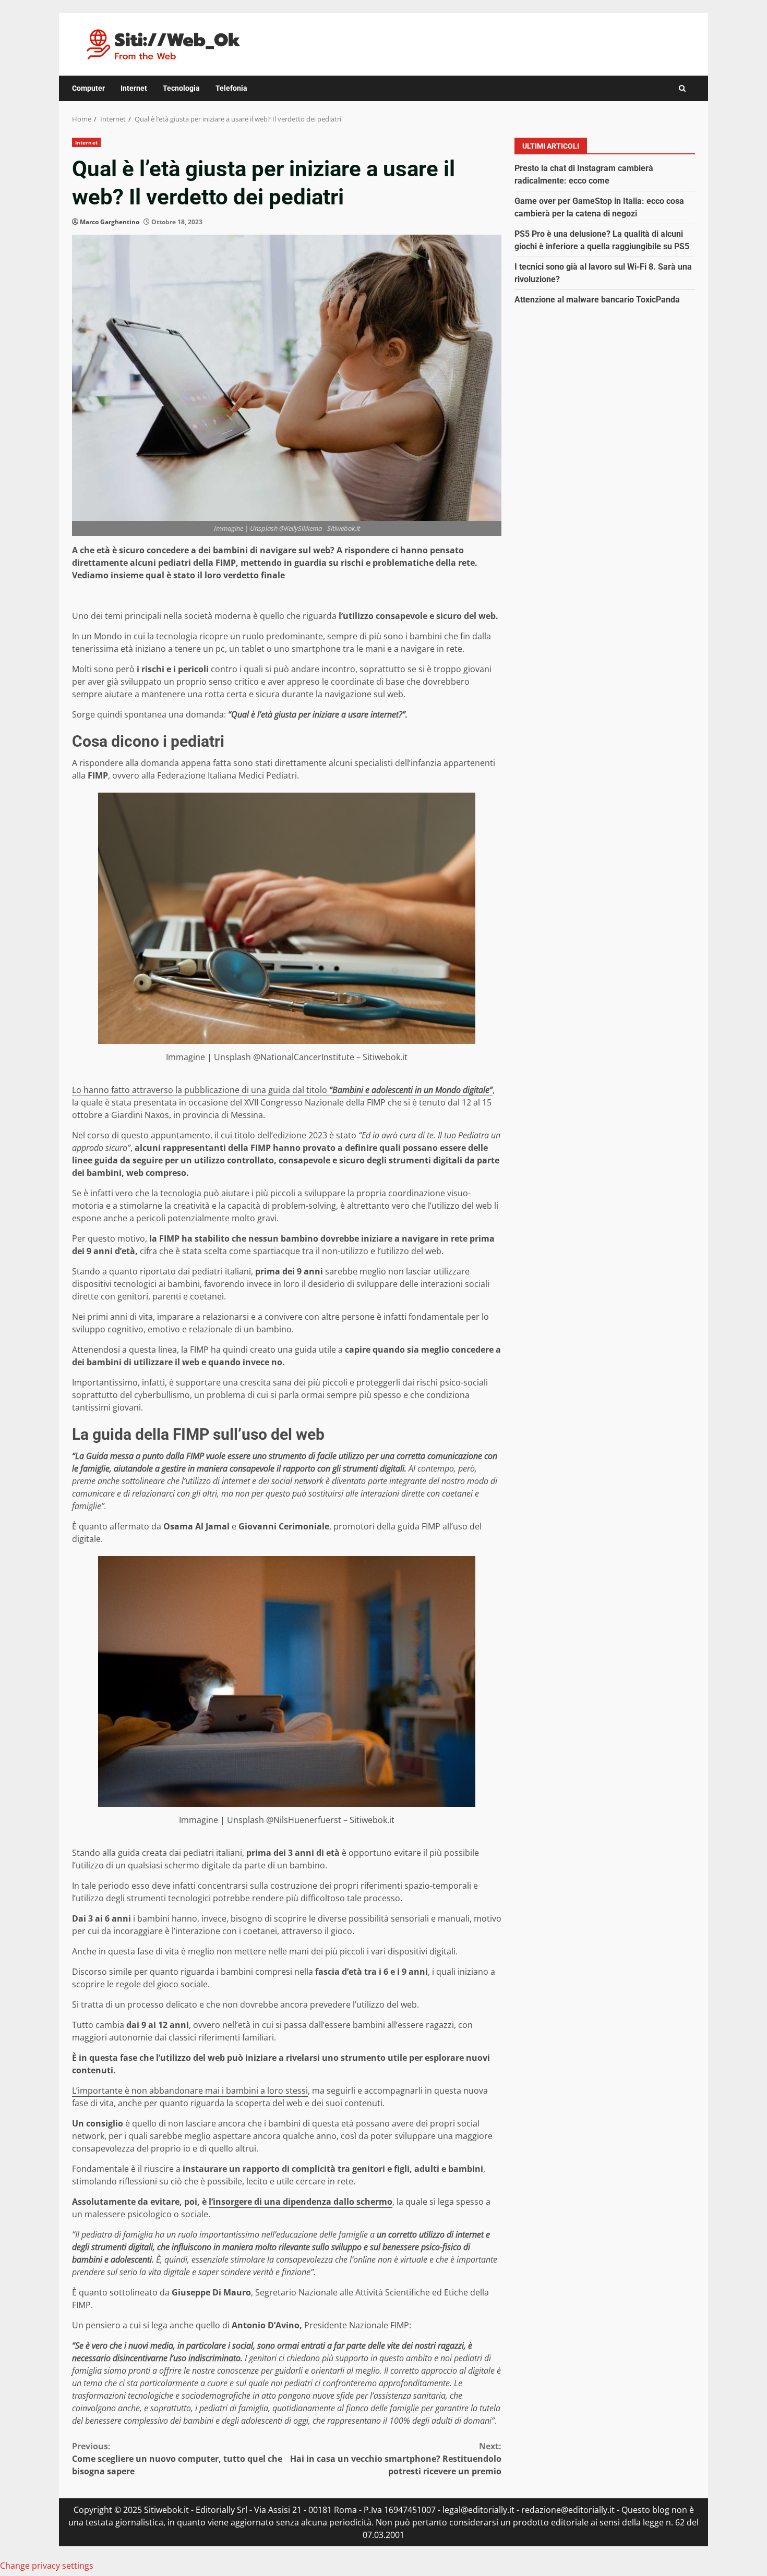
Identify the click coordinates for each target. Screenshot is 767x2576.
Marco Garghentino (110, 222)
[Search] (682, 88)
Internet (134, 88)
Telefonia (231, 88)
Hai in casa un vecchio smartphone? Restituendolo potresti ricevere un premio (396, 2459)
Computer (88, 88)
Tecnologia (181, 88)
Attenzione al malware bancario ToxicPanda (597, 299)
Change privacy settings (47, 2566)
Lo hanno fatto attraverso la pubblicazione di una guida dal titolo (282, 1090)
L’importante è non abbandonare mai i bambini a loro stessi (190, 2091)
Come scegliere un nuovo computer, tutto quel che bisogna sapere (177, 2459)
